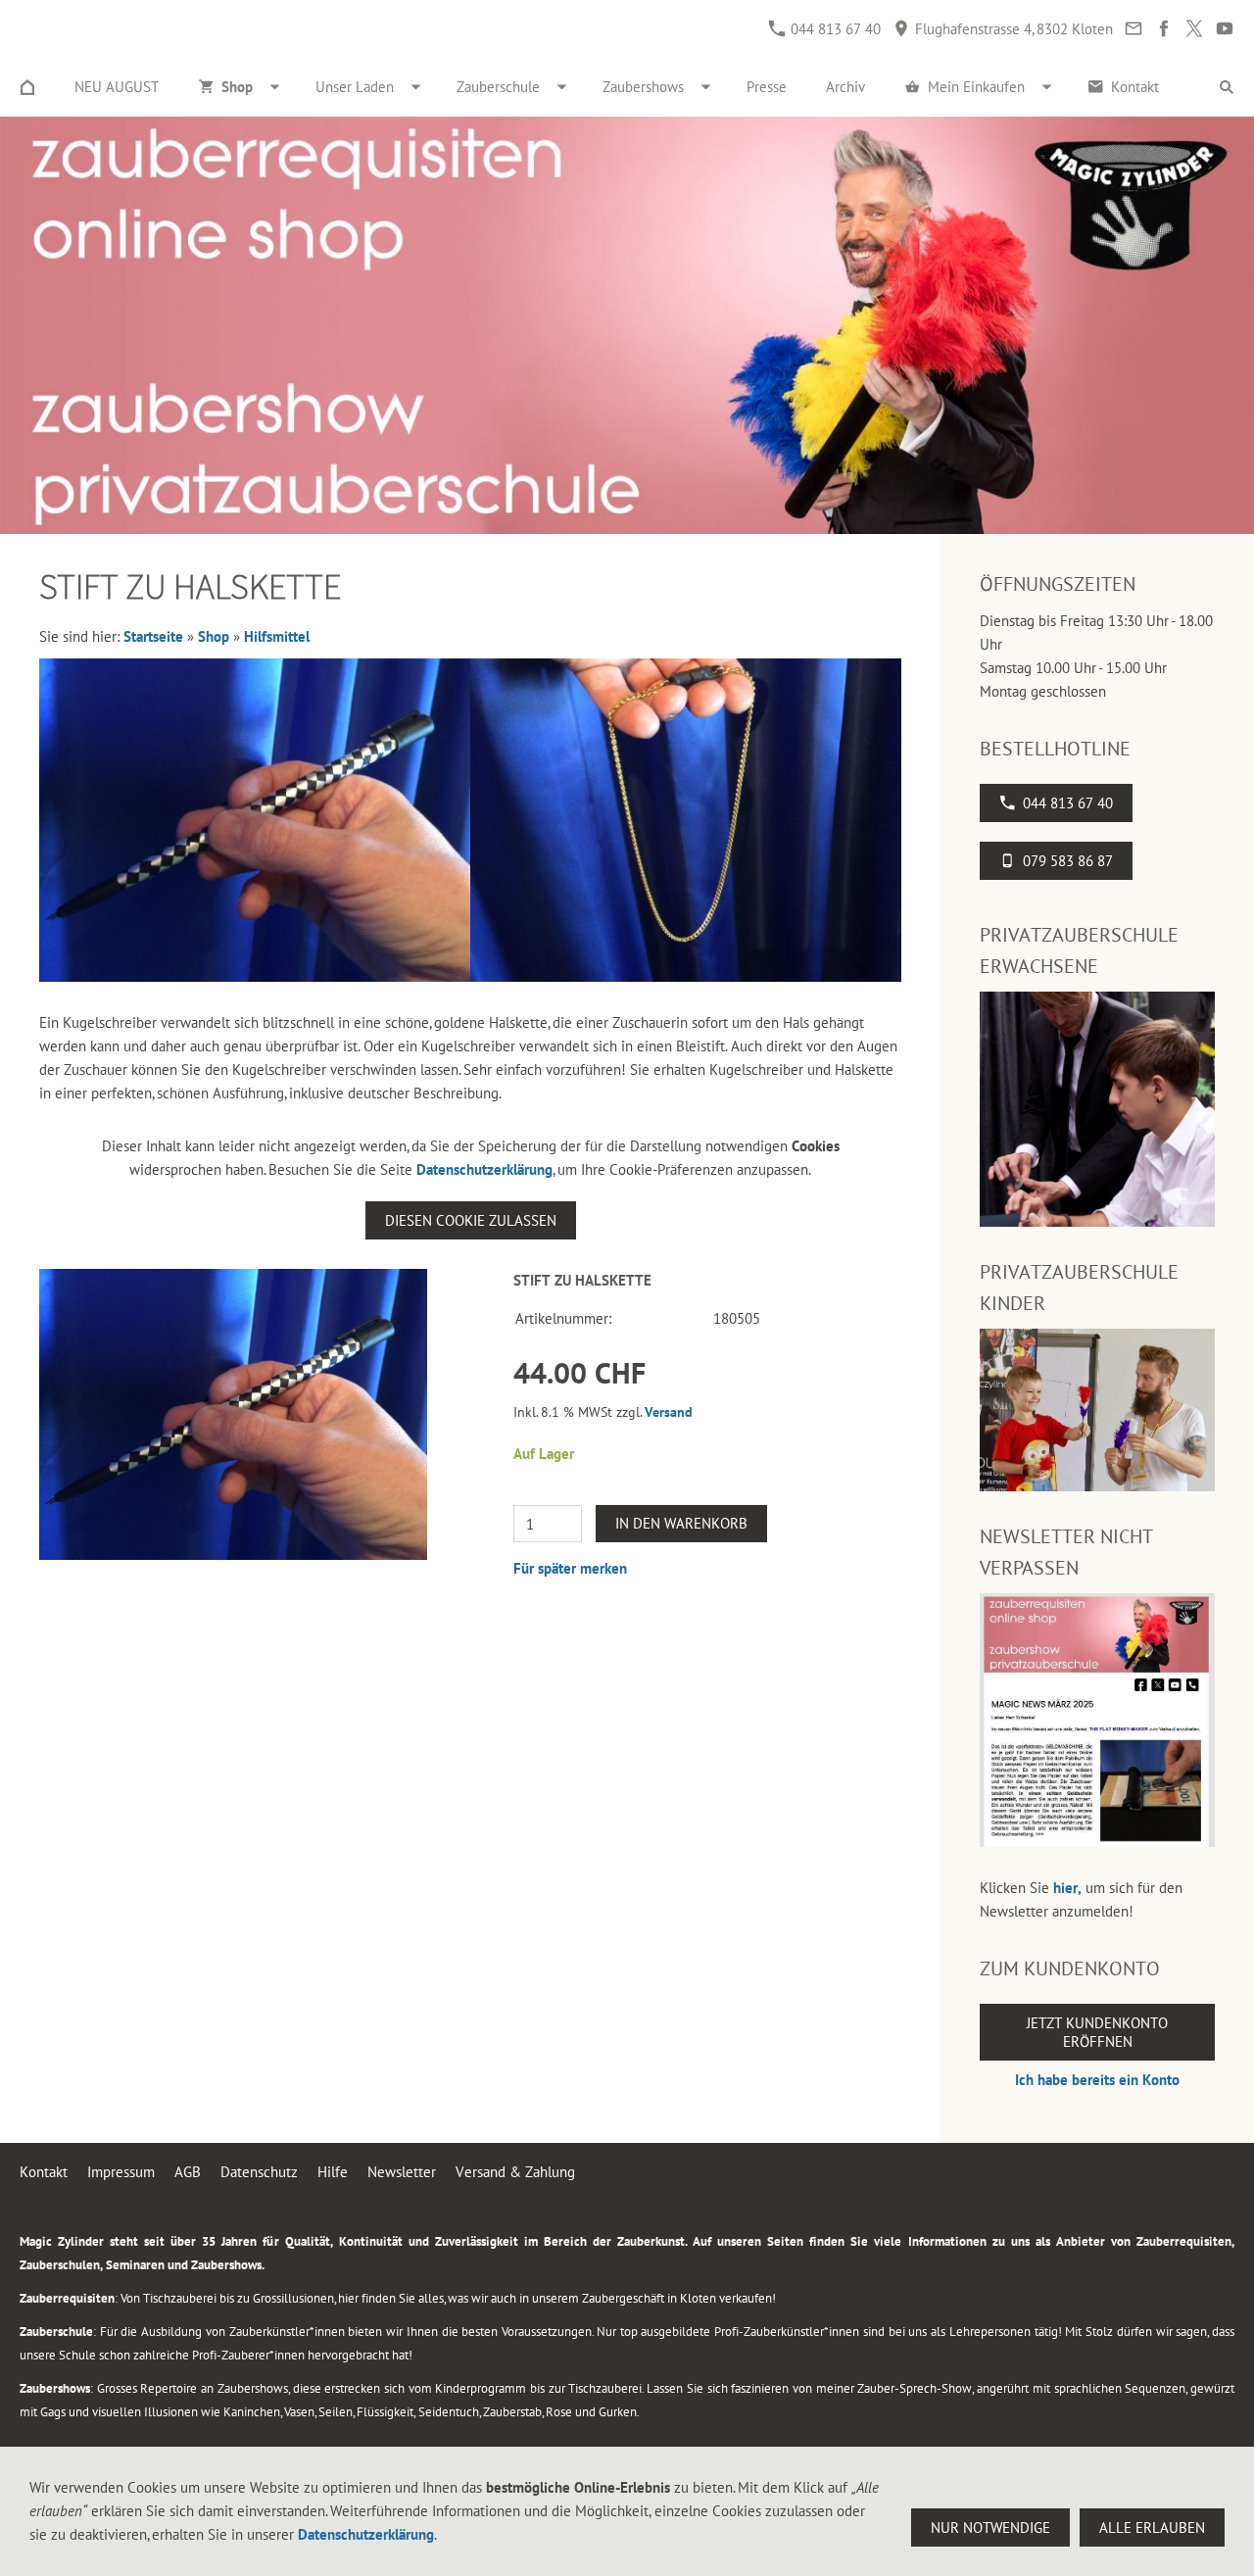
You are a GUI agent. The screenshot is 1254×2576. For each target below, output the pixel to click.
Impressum (121, 2172)
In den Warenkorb (681, 1523)
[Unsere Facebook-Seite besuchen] (1163, 29)
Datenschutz (259, 2172)
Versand (669, 1412)
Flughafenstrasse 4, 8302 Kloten (1012, 29)
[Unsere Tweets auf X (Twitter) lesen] (1194, 29)
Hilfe (333, 2172)
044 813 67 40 (834, 29)
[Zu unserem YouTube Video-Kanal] (1224, 29)
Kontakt (44, 2172)
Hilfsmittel (277, 636)
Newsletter (402, 2172)
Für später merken (570, 1568)
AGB (188, 2172)
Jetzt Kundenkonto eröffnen (1097, 2032)
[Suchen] (1227, 87)
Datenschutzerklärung (484, 1169)
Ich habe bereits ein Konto (1097, 2080)
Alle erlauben (1152, 2527)
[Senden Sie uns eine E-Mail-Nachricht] (1133, 29)
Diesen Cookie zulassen (471, 1220)
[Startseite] (27, 87)
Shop (214, 636)
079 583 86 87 (1068, 861)
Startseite (153, 636)
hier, (1067, 1888)
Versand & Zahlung (515, 2172)
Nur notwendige (990, 2527)
